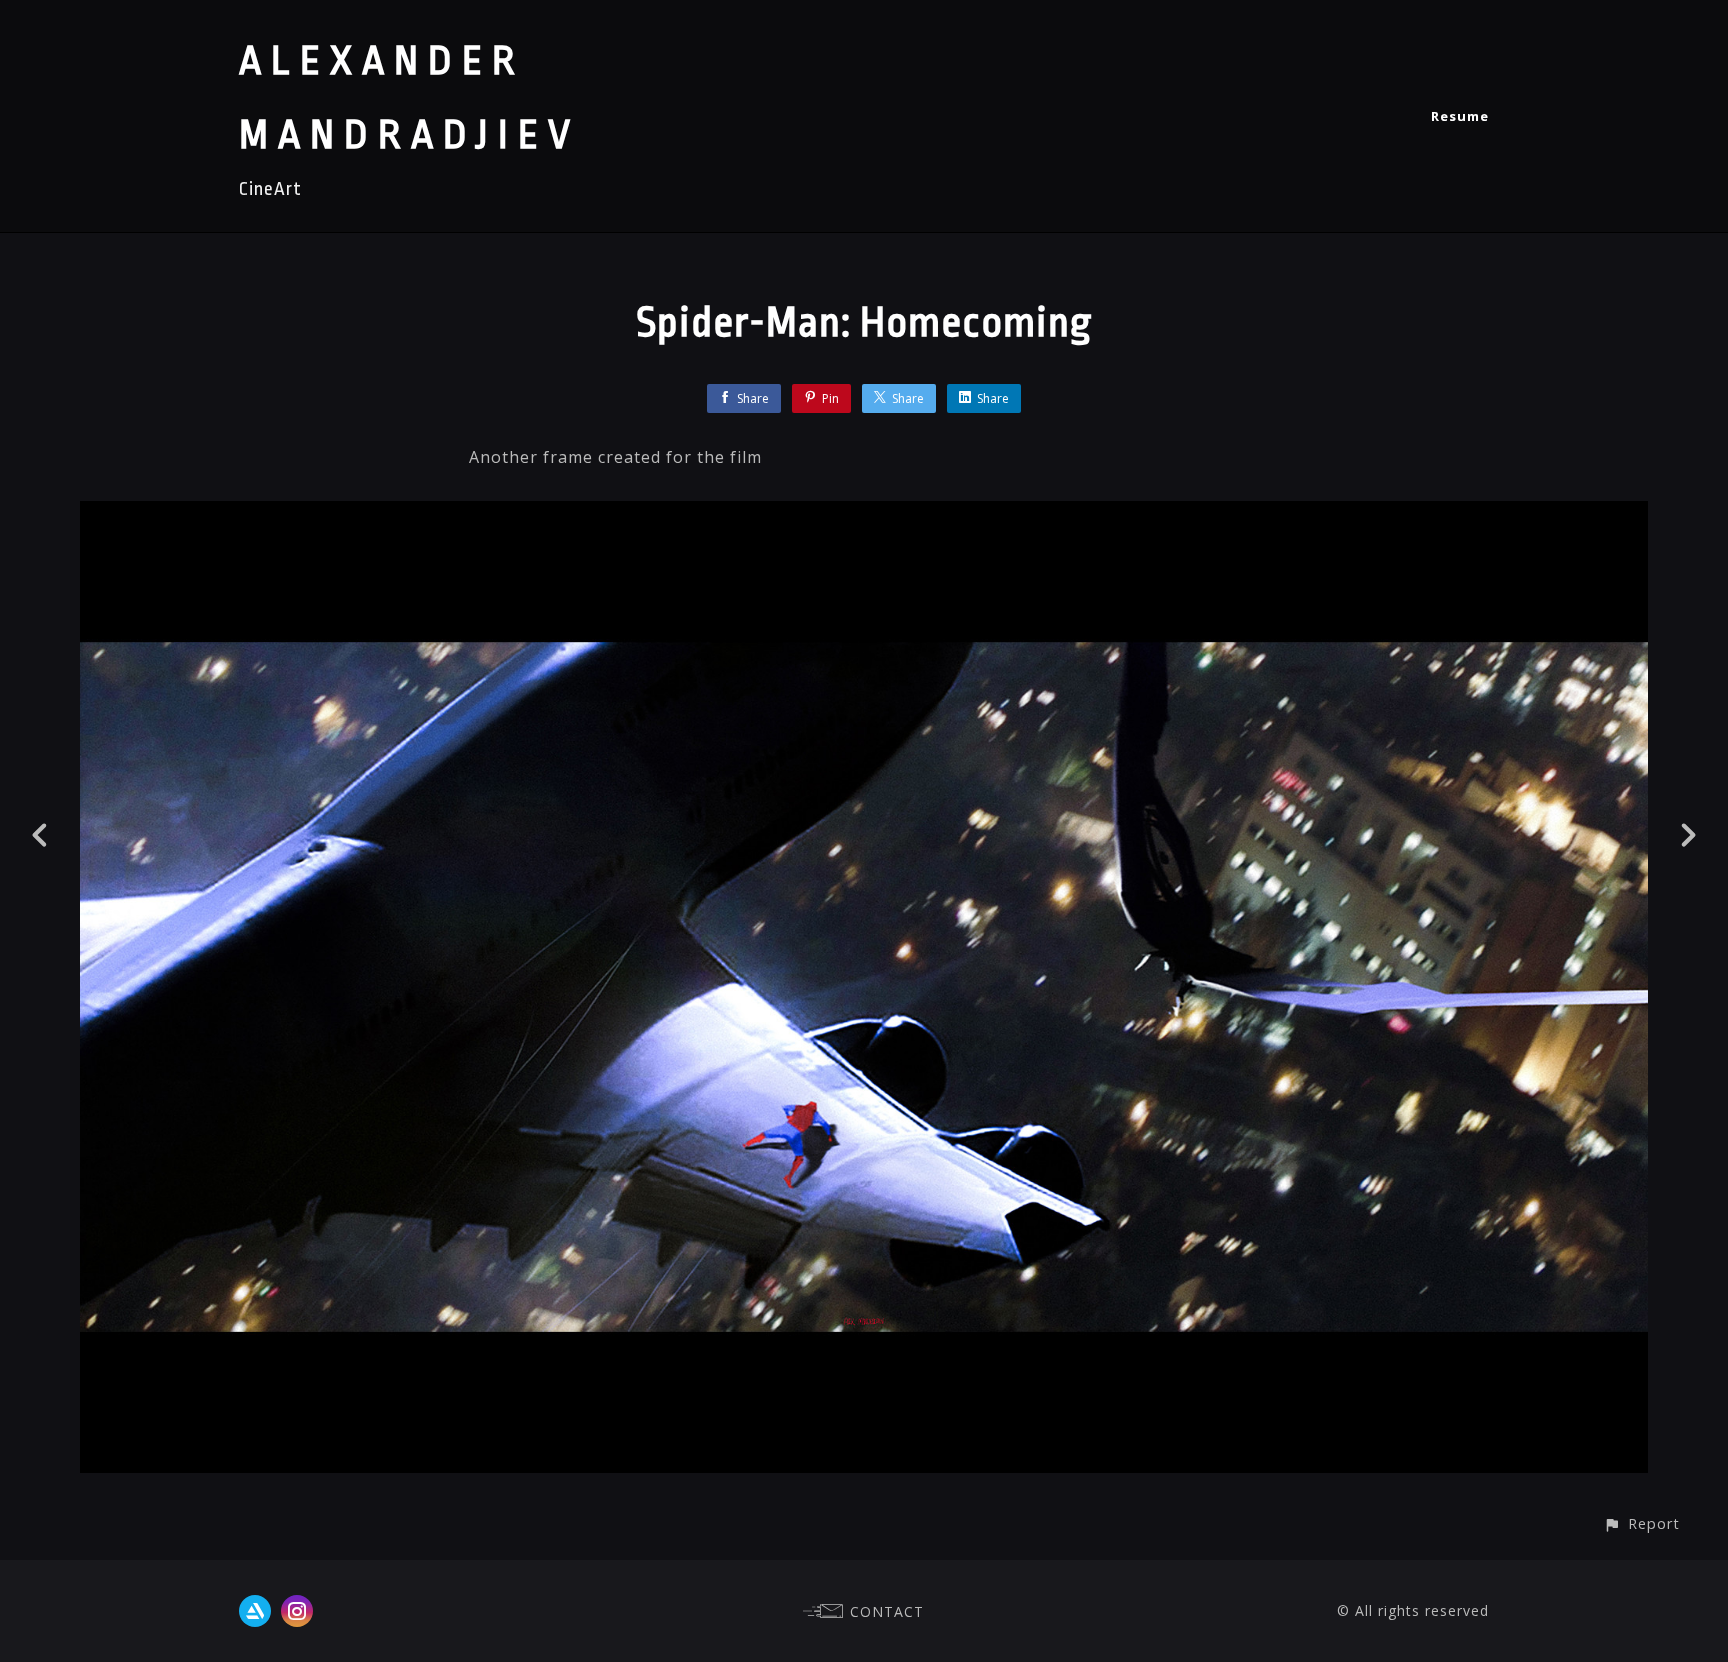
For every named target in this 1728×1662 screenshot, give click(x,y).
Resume (1460, 116)
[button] (1641, 1523)
